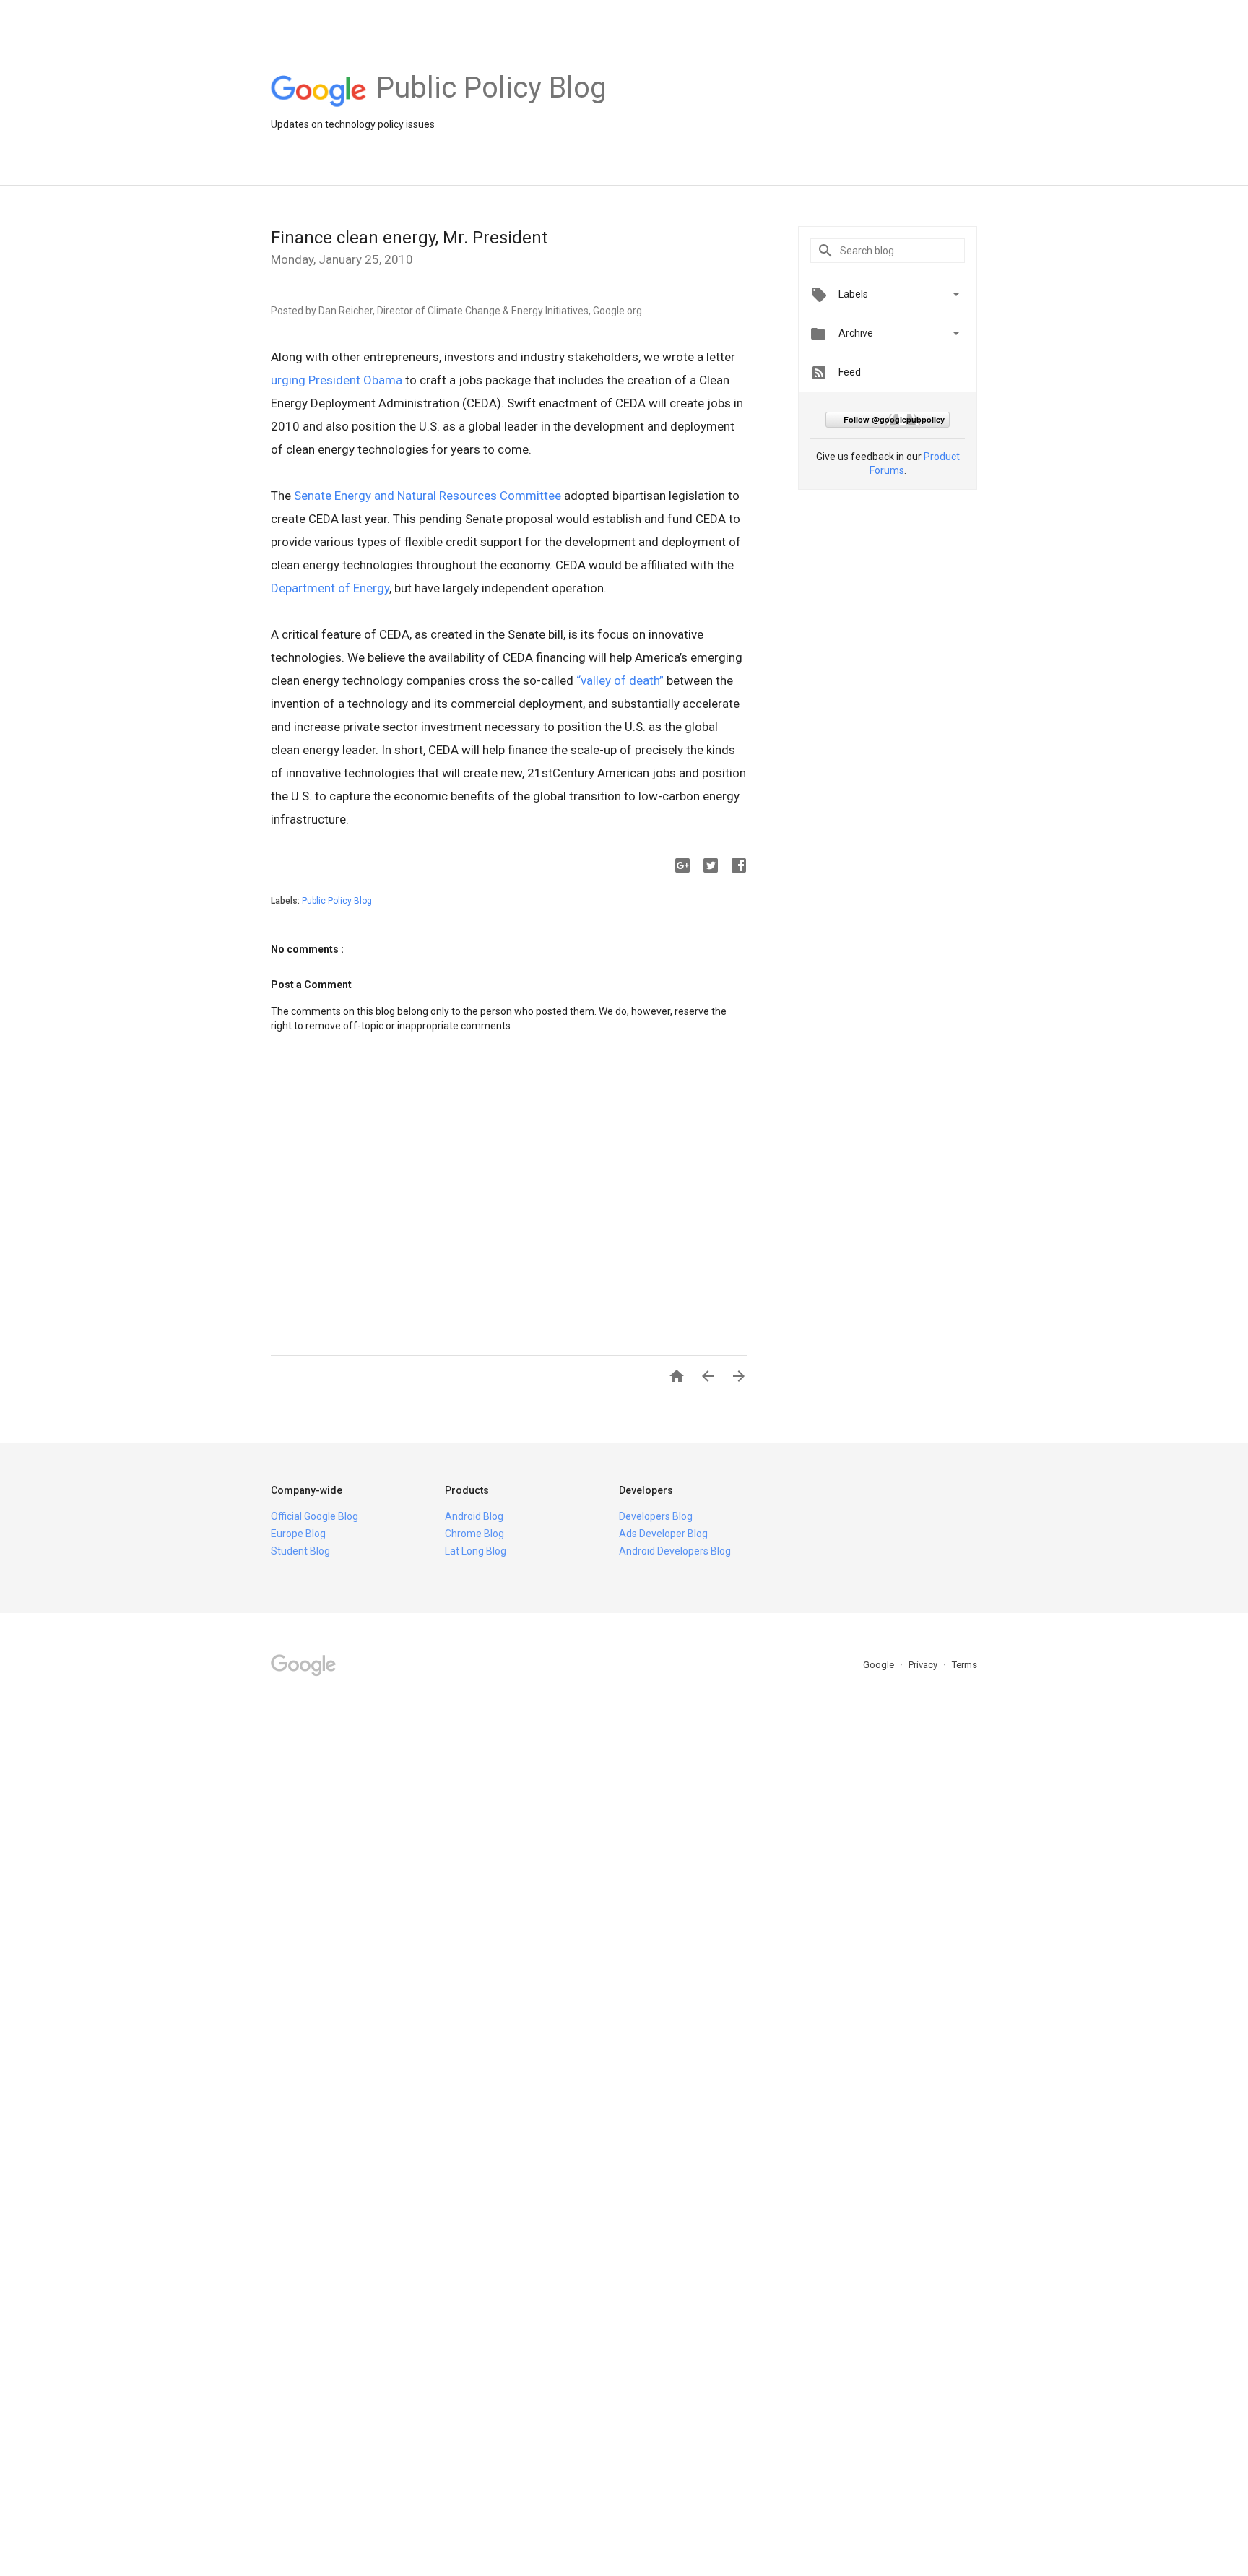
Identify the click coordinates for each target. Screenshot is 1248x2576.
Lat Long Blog (476, 1551)
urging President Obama (337, 380)
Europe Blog (298, 1534)
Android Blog (474, 1516)
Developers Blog (656, 1516)
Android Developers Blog (675, 1551)
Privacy (924, 1665)
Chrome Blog (474, 1534)
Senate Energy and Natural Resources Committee (428, 496)
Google (880, 1665)
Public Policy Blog (337, 901)
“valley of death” (620, 680)
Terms (965, 1665)
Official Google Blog (315, 1516)
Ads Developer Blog (663, 1534)
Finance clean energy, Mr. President (409, 238)
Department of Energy (330, 588)
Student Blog (300, 1551)
